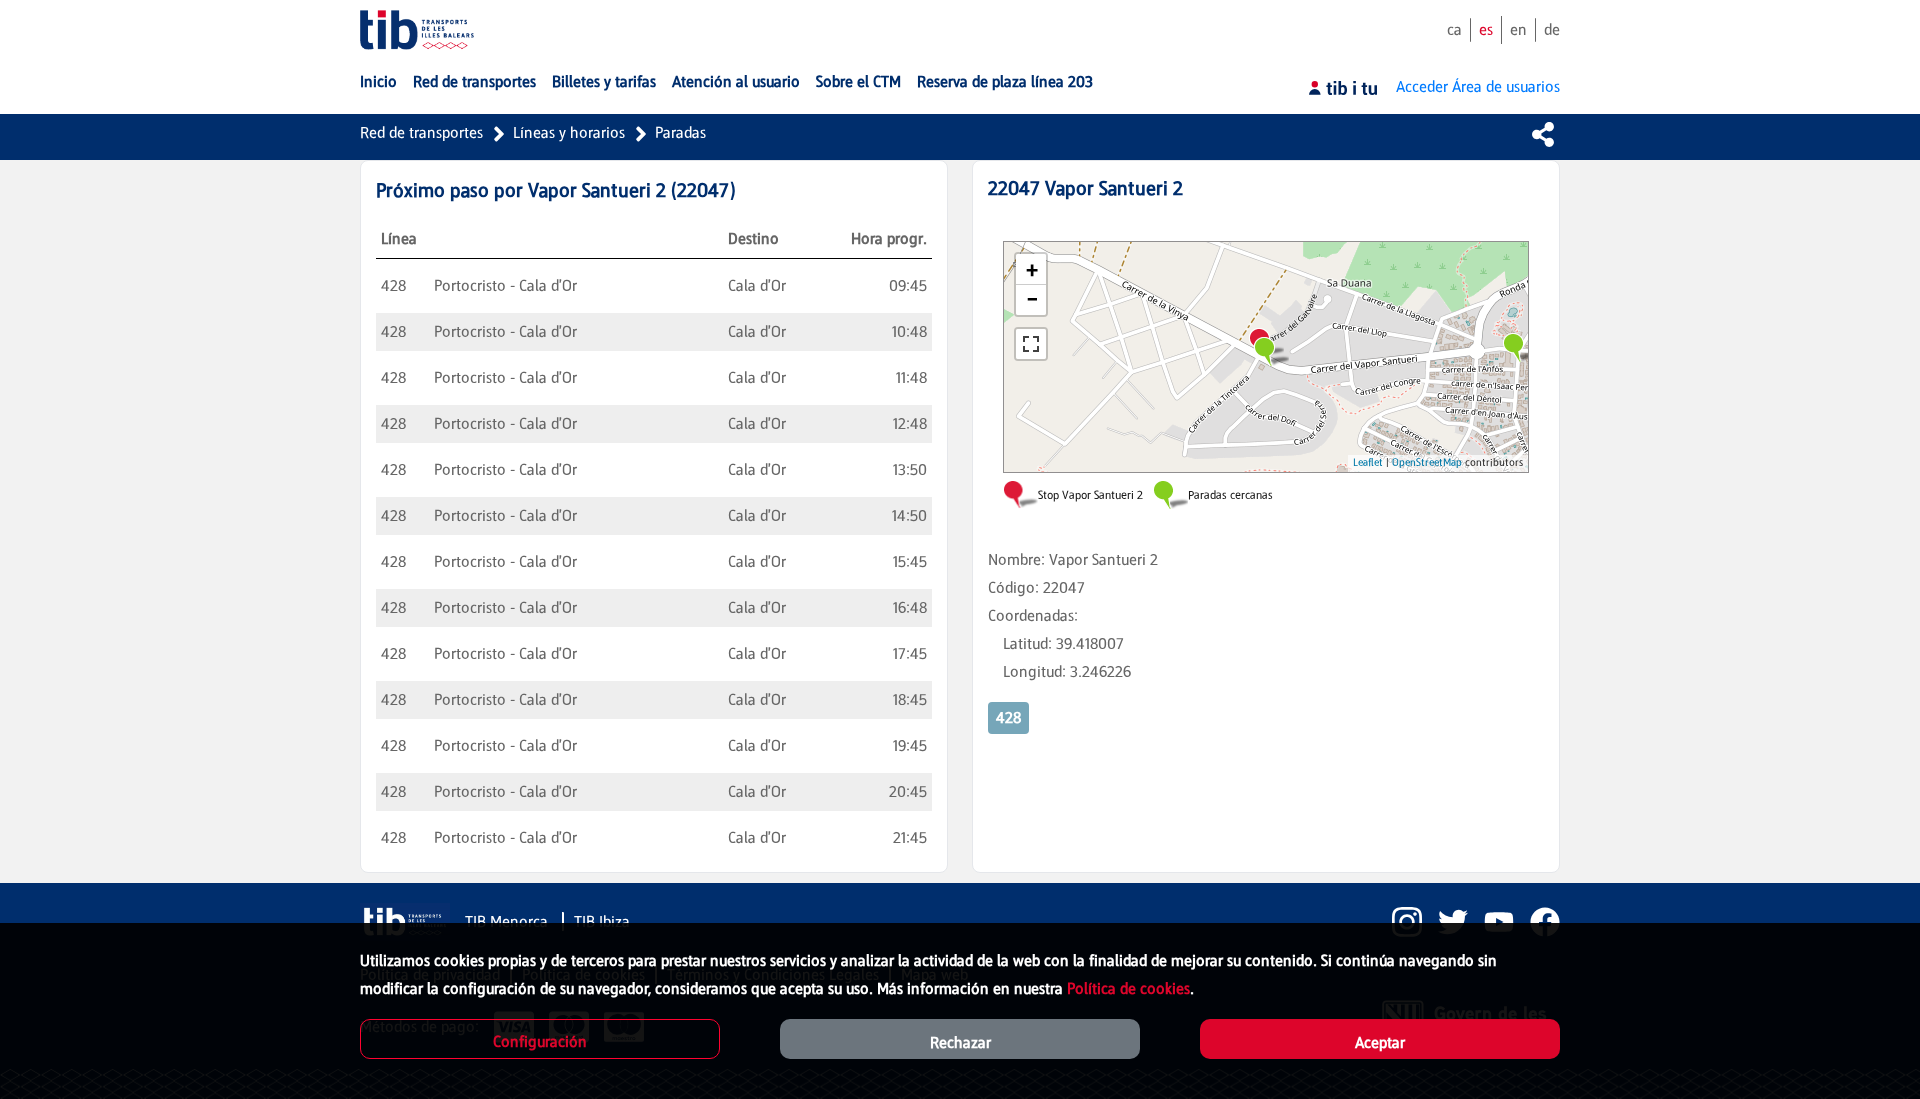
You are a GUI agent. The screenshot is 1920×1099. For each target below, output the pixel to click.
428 (1008, 717)
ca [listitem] (1454, 29)
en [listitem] (1518, 29)
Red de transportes (421, 132)
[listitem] (1399, 922)
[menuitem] (378, 82)
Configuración (540, 1041)
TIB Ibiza (602, 921)
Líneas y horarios (569, 132)
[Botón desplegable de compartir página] (1543, 134)
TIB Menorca (508, 921)
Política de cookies (1128, 988)
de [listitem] (1552, 29)
